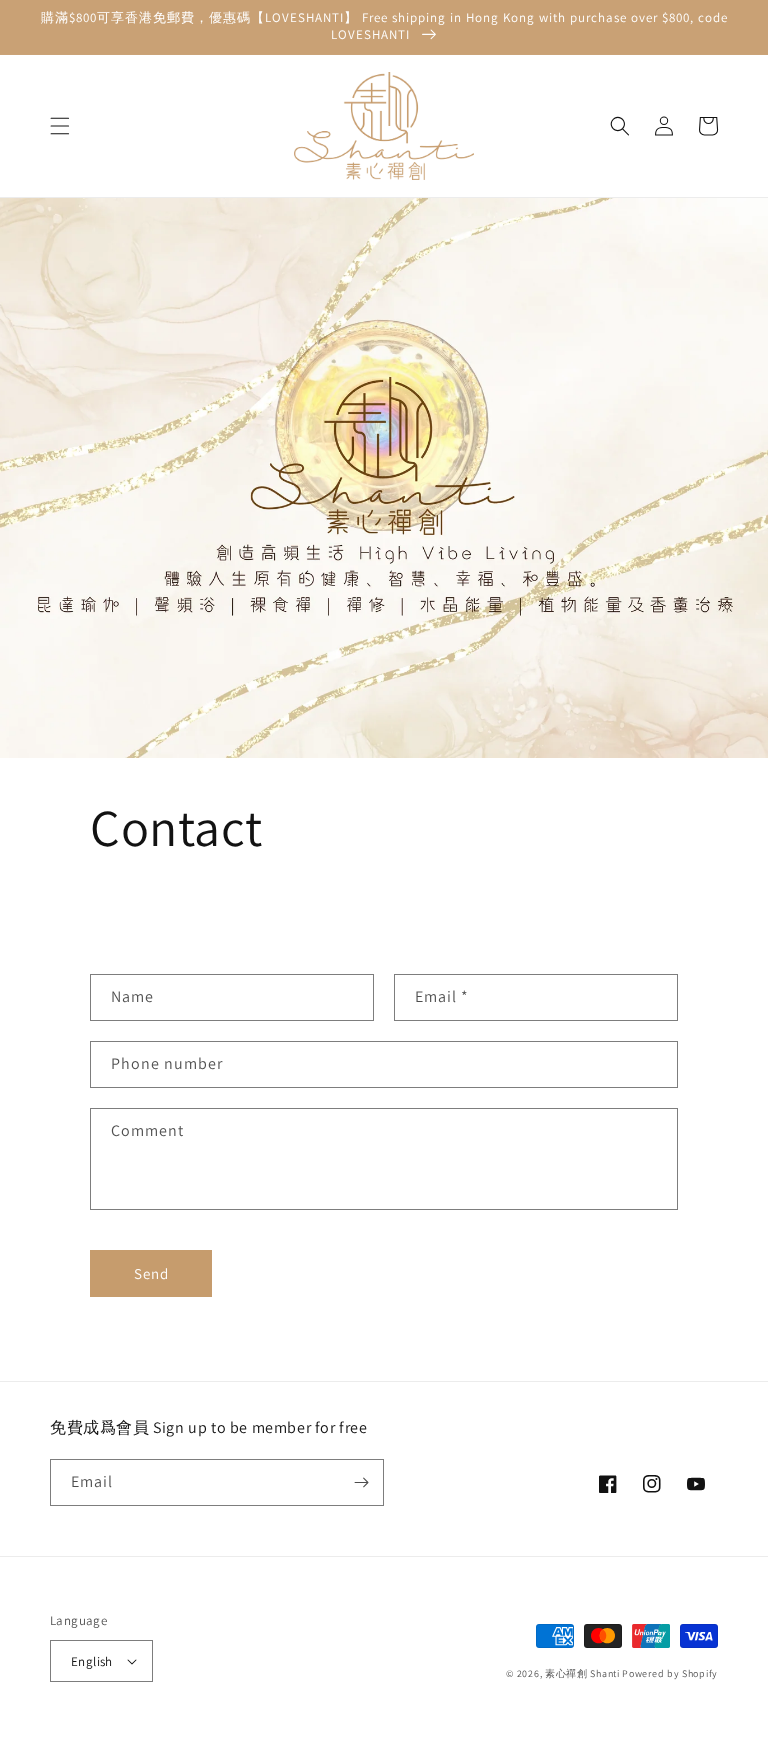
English (92, 1661)
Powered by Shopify (670, 1673)
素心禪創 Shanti (582, 1673)
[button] (60, 126)
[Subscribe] (361, 1482)
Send (151, 1273)
